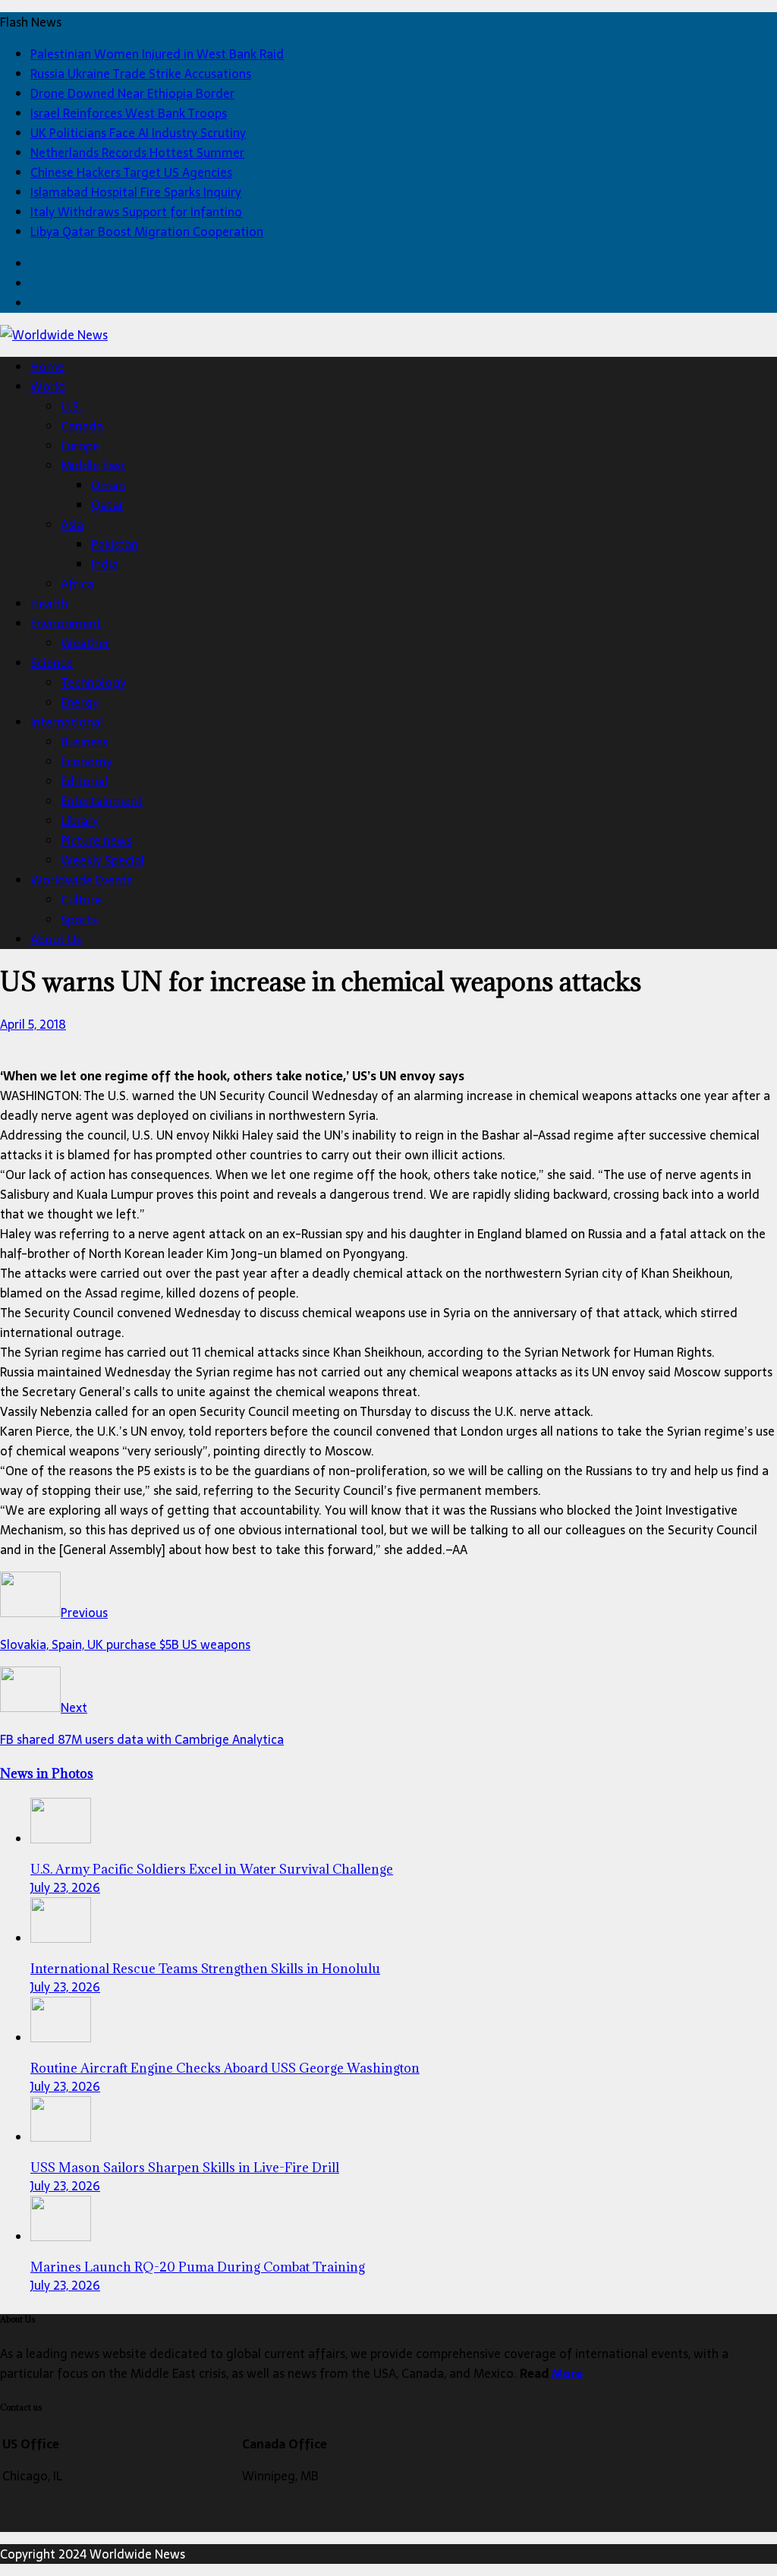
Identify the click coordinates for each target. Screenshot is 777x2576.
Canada (82, 426)
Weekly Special (102, 860)
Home (47, 367)
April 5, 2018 (33, 1024)
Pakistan (115, 544)
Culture (81, 900)
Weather (85, 643)
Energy (80, 702)
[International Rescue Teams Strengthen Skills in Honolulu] (61, 1938)
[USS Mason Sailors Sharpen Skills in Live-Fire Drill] (61, 2137)
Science (52, 663)
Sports (79, 919)
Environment (66, 623)
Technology (93, 683)
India (105, 564)
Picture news (96, 840)
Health (49, 604)
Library (80, 821)
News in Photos (47, 1774)
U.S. (71, 406)
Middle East (93, 465)
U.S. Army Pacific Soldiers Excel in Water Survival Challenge (212, 1869)
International (67, 722)
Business (84, 742)
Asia (72, 525)
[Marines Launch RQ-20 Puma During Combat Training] (61, 2237)
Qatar (107, 505)
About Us (56, 939)
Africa (77, 584)
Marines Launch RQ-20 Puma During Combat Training (198, 2267)
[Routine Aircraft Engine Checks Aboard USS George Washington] (61, 2038)
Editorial (84, 781)
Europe (80, 446)
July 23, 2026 (65, 1887)
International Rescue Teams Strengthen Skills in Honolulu (205, 1969)
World (48, 386)
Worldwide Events (81, 880)
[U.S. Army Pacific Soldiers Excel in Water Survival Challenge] (61, 1839)
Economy (87, 761)
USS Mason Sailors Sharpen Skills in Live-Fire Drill (185, 2168)
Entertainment (102, 801)
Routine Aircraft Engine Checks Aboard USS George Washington (225, 2068)
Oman (108, 485)
